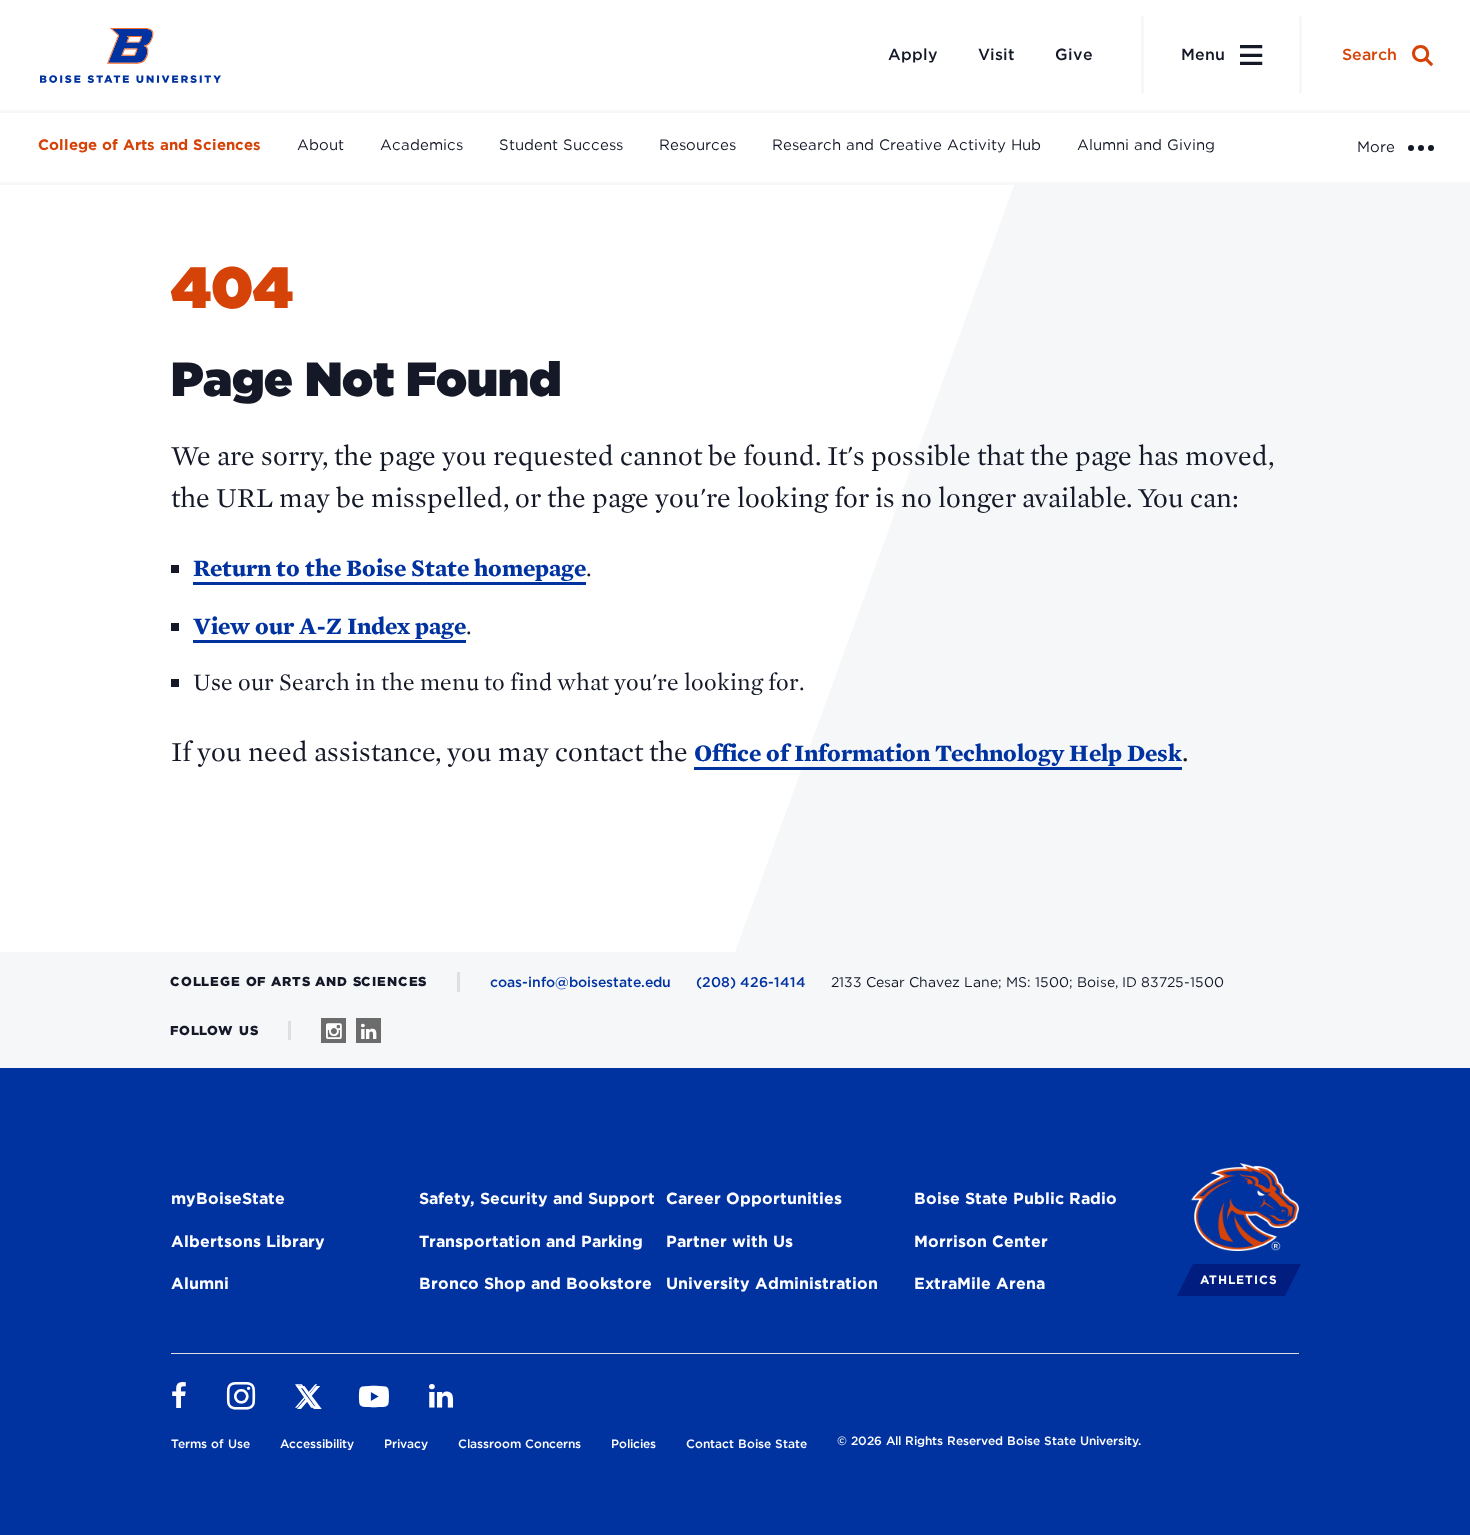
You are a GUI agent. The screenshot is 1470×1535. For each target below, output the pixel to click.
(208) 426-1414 (751, 982)
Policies (633, 1443)
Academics (421, 145)
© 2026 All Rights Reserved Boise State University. (989, 1440)
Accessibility (317, 1443)
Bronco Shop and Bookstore (535, 1283)
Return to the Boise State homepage (389, 567)
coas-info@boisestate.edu (580, 982)
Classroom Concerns (519, 1443)
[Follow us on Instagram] (333, 1030)
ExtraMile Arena (979, 1283)
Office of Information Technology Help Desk (938, 752)
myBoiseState (228, 1198)
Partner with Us (729, 1241)
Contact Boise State (746, 1443)
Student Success (561, 145)
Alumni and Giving (1146, 145)
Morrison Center (981, 1241)
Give (1074, 54)
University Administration (772, 1283)
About (320, 145)
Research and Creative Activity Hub (906, 145)
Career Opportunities (754, 1198)
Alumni (200, 1283)
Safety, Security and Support (537, 1198)
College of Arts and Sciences (149, 145)
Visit (996, 54)
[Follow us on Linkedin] (368, 1030)
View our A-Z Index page (329, 625)
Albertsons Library (248, 1241)
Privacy (406, 1443)
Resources (697, 145)
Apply (913, 54)
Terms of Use (210, 1443)
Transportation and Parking (531, 1241)
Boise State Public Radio (1015, 1198)
